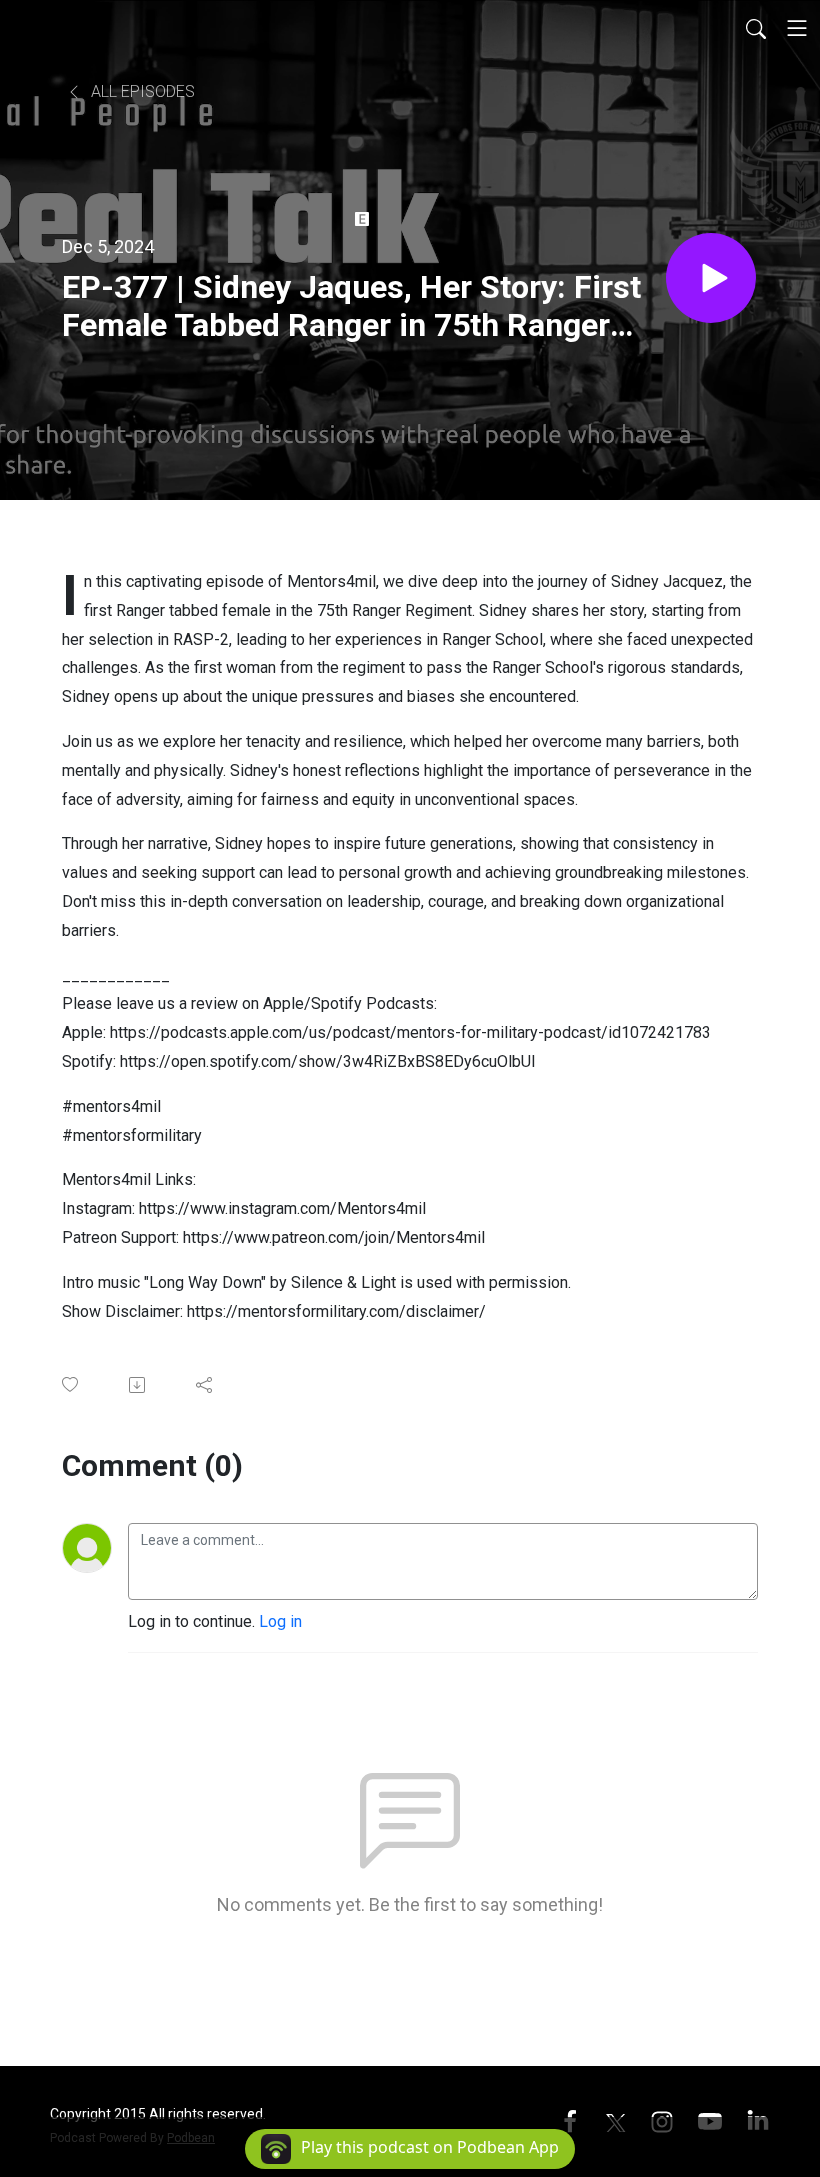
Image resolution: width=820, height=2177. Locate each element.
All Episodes (141, 91)
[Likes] (71, 1384)
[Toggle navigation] (797, 28)
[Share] (205, 1385)
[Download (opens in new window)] (138, 1385)
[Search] (756, 28)
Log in (280, 1621)
